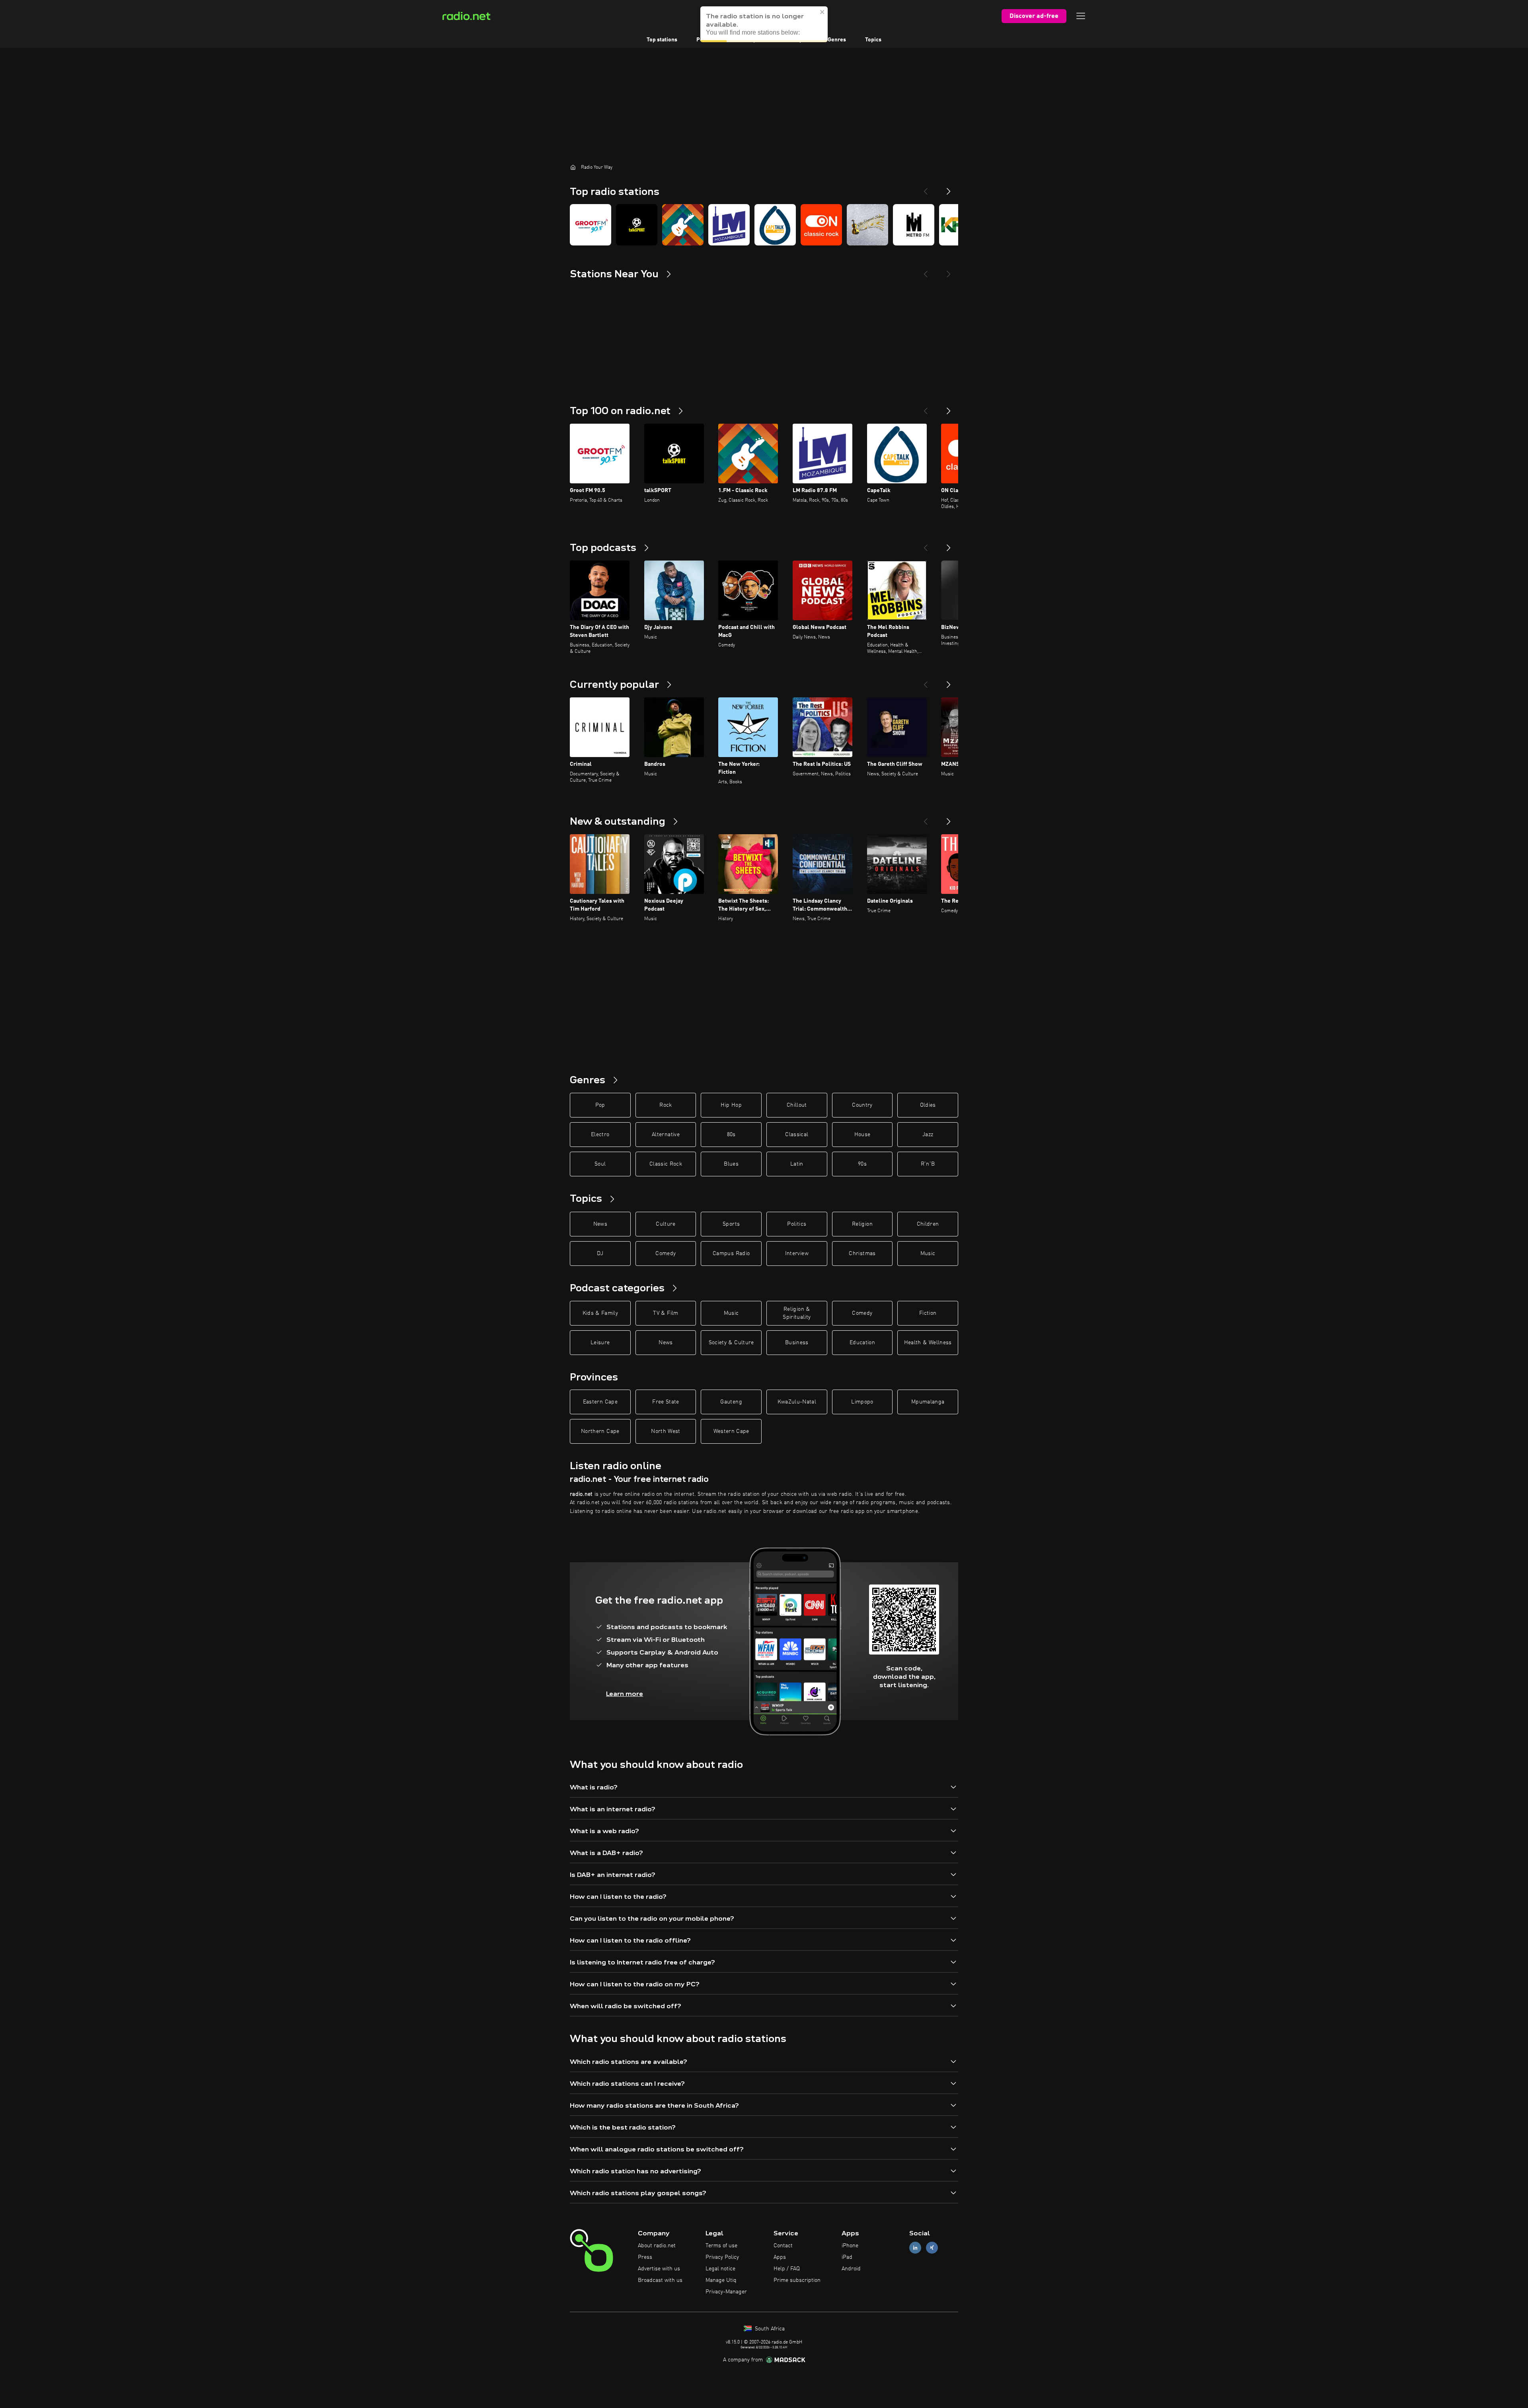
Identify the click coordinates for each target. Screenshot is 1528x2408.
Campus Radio (731, 1254)
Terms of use (721, 2246)
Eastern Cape (600, 1402)
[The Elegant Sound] (867, 225)
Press (645, 2257)
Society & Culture (731, 1343)
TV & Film (666, 1313)
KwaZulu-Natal (797, 1402)
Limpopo (862, 1402)
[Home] (573, 167)
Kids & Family (600, 1313)
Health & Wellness (928, 1343)
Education (862, 1343)
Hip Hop (731, 1105)
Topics (873, 40)
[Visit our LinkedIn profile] (915, 2248)
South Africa (769, 2329)
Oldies (928, 1105)
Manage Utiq (721, 2280)
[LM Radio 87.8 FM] (729, 225)
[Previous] (926, 188)
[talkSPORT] (637, 225)
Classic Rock (666, 1164)
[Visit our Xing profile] (932, 2248)
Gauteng (731, 1402)
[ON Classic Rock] (821, 225)
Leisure (600, 1343)
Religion (862, 1224)
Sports (731, 1224)
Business (797, 1343)
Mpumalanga (928, 1402)
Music (928, 1254)
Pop (600, 1105)
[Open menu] (1081, 16)
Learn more (625, 1694)
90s (862, 1164)
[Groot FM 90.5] (591, 225)
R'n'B (928, 1164)
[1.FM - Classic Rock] (683, 225)
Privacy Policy (722, 2257)
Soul (600, 1164)
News (600, 1224)
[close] (822, 12)
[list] (764, 225)
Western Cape (731, 1431)
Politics (797, 1224)
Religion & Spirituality (797, 1313)
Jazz (928, 1135)
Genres (837, 40)
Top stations (662, 40)
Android (851, 2269)
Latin (797, 1164)
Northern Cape (600, 1431)
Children (928, 1224)
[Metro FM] (914, 225)
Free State (666, 1402)
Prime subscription (797, 2280)
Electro (600, 1135)
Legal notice (720, 2269)
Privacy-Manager (726, 2292)
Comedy (666, 1254)
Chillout (797, 1105)
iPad (847, 2257)
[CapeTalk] (775, 225)
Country (862, 1105)
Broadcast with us (660, 2280)
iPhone (850, 2246)
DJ (600, 1254)
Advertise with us (659, 2269)
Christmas (862, 1254)
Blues (731, 1164)
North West (666, 1431)
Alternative (666, 1135)
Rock (666, 1105)
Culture (666, 1224)
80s (731, 1135)
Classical (797, 1135)
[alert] (764, 24)
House (862, 1135)
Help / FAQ (787, 2269)
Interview (797, 1254)
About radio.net (657, 2246)
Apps (780, 2257)
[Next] (949, 188)
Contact (783, 2246)
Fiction (928, 1313)
